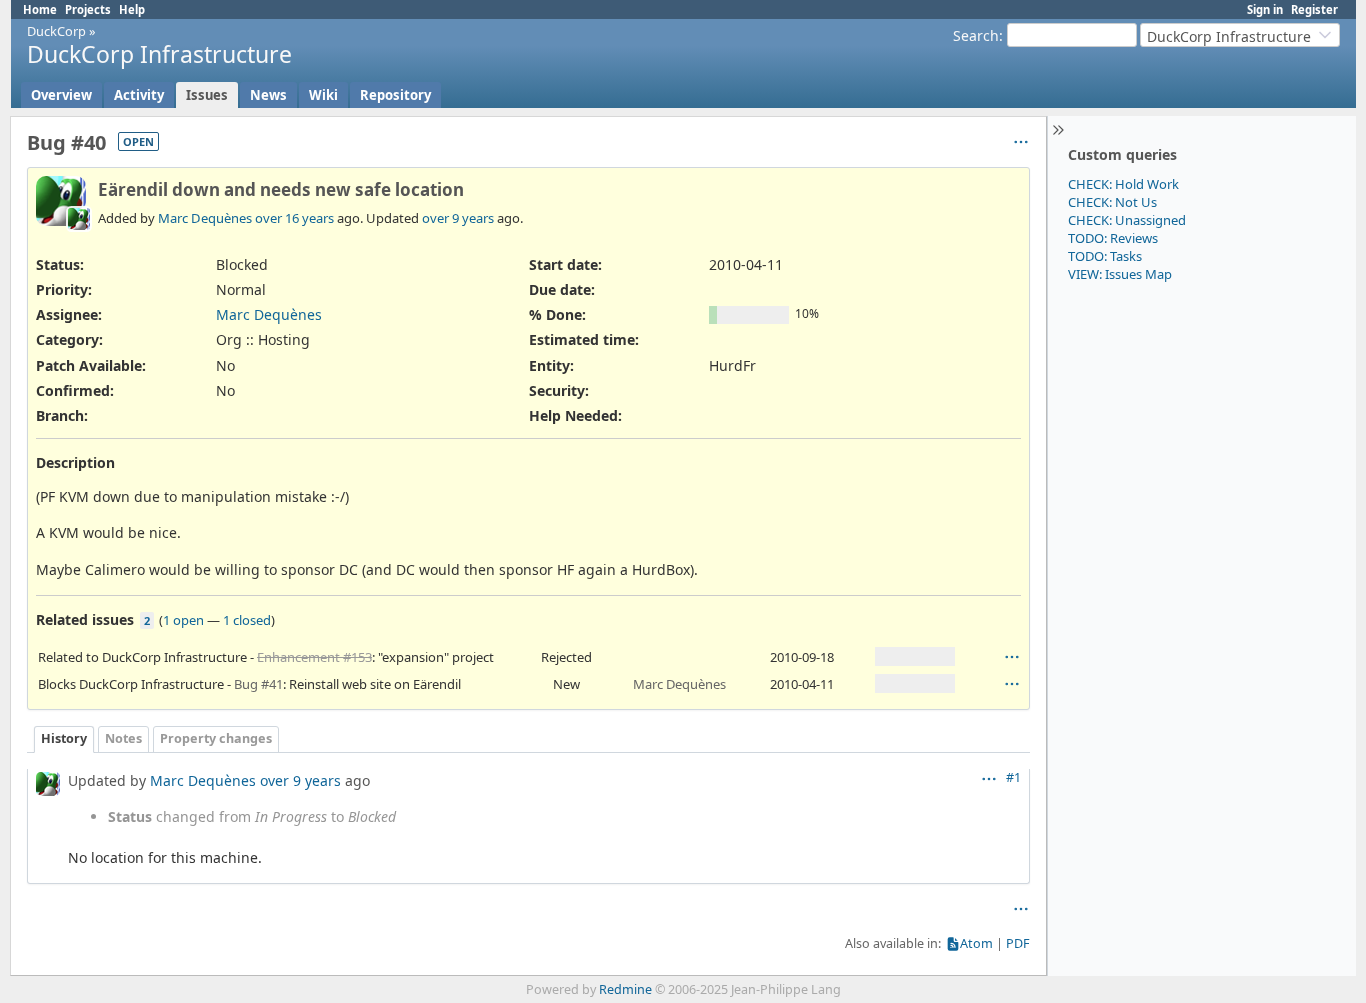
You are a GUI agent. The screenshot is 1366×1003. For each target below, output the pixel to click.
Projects (88, 9)
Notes (123, 738)
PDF (1018, 943)
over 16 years (294, 218)
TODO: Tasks (1105, 256)
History (64, 738)
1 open (183, 620)
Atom (976, 943)
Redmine (625, 989)
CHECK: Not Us (1112, 202)
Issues (207, 95)
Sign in (1265, 9)
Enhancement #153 (314, 657)
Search (976, 35)
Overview (61, 95)
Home (40, 9)
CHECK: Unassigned (1127, 220)
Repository (395, 95)
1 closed (247, 620)
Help (132, 9)
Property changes (216, 738)
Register (1314, 9)
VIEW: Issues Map (1120, 274)
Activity (139, 95)
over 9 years (458, 218)
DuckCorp (56, 31)
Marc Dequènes (205, 218)
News (268, 95)
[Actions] (1012, 657)
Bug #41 (258, 684)
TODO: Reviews (1113, 238)
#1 (1013, 777)
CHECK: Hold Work (1123, 184)
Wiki (323, 95)
